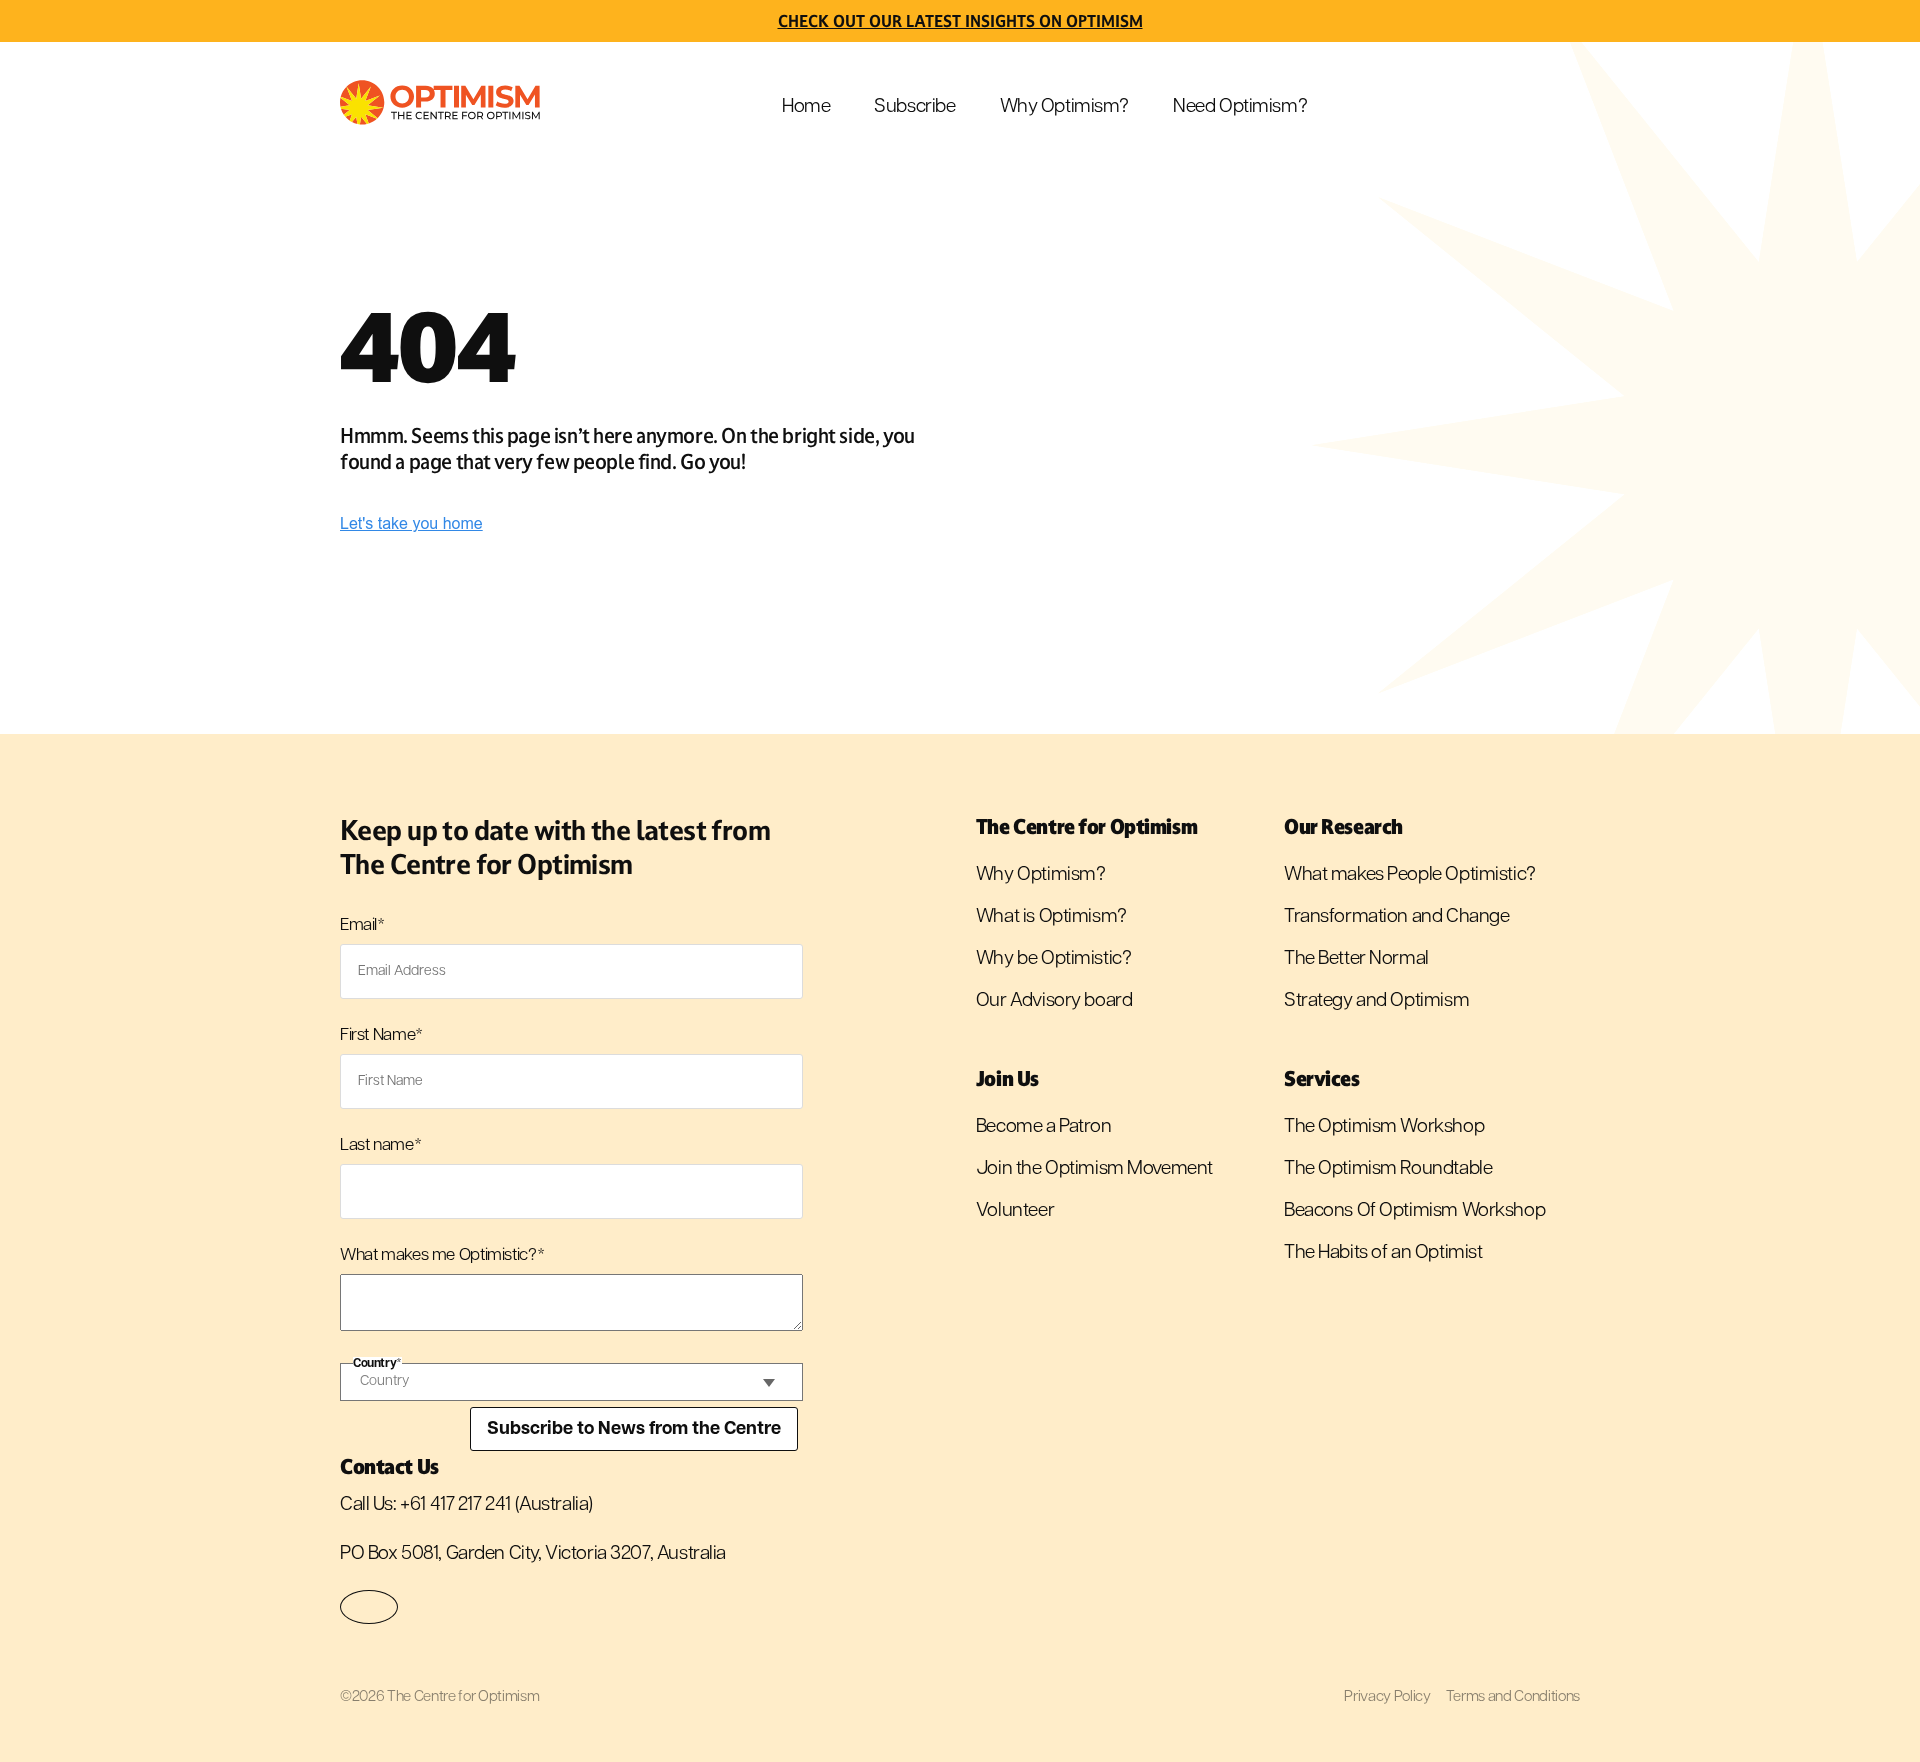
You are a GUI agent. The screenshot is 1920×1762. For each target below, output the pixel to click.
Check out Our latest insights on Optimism (960, 21)
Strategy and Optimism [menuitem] (1376, 1001)
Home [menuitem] (806, 107)
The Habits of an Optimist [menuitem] (1383, 1253)
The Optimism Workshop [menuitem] (1384, 1127)
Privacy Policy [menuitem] (1387, 1697)
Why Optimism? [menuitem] (1065, 107)
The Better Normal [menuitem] (1356, 959)
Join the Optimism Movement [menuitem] (1094, 1169)
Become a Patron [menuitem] (1044, 1127)
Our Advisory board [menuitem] (1054, 1001)
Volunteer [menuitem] (1015, 1211)
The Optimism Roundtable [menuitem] (1388, 1169)
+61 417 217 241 (455, 1505)
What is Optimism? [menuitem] (1051, 917)
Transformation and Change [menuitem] (1397, 917)
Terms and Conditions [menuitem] (1513, 1697)
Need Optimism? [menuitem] (1240, 107)
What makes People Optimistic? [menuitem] (1410, 875)
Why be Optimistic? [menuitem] (1053, 959)
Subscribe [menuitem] (914, 107)
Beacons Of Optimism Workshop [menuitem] (1414, 1211)
